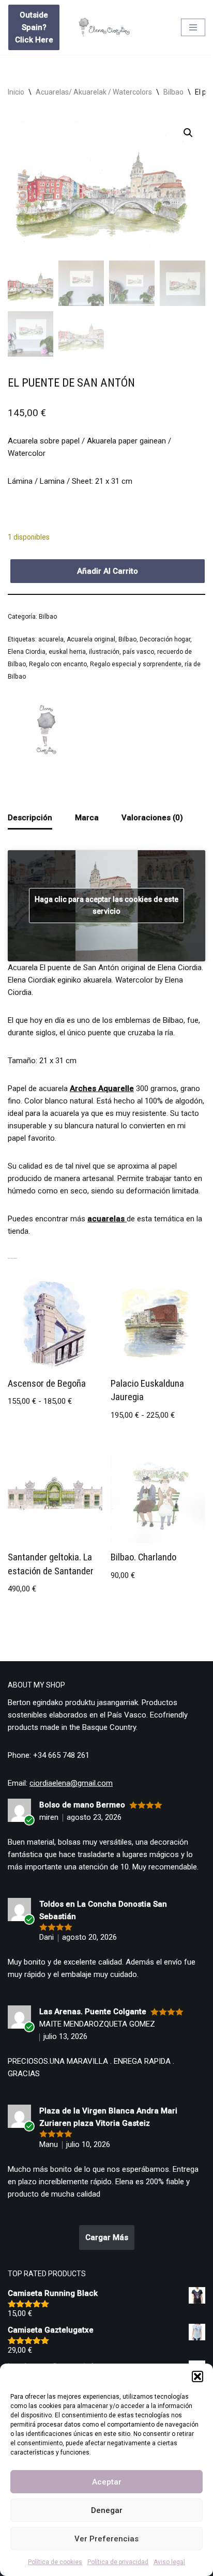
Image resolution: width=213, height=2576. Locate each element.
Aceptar (107, 2482)
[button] (197, 2376)
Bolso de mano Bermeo (82, 1805)
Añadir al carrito (108, 571)
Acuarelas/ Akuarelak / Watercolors (94, 92)
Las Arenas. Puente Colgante (93, 2012)
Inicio (16, 92)
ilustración (104, 652)
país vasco (138, 652)
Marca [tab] (87, 818)
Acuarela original (91, 639)
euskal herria (67, 652)
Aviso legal (169, 2562)
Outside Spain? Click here (34, 27)
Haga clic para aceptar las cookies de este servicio (106, 905)
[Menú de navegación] (193, 27)
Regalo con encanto (58, 664)
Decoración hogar (165, 639)
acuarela (51, 639)
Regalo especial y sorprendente (136, 664)
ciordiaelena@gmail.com (71, 1783)
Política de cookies (55, 2562)
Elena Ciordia (27, 652)
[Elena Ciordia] (47, 731)
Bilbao (173, 92)
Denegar (107, 2510)
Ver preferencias (106, 2539)
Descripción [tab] (30, 818)
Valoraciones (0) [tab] (152, 818)
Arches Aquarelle (102, 1088)
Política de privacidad (118, 2562)
